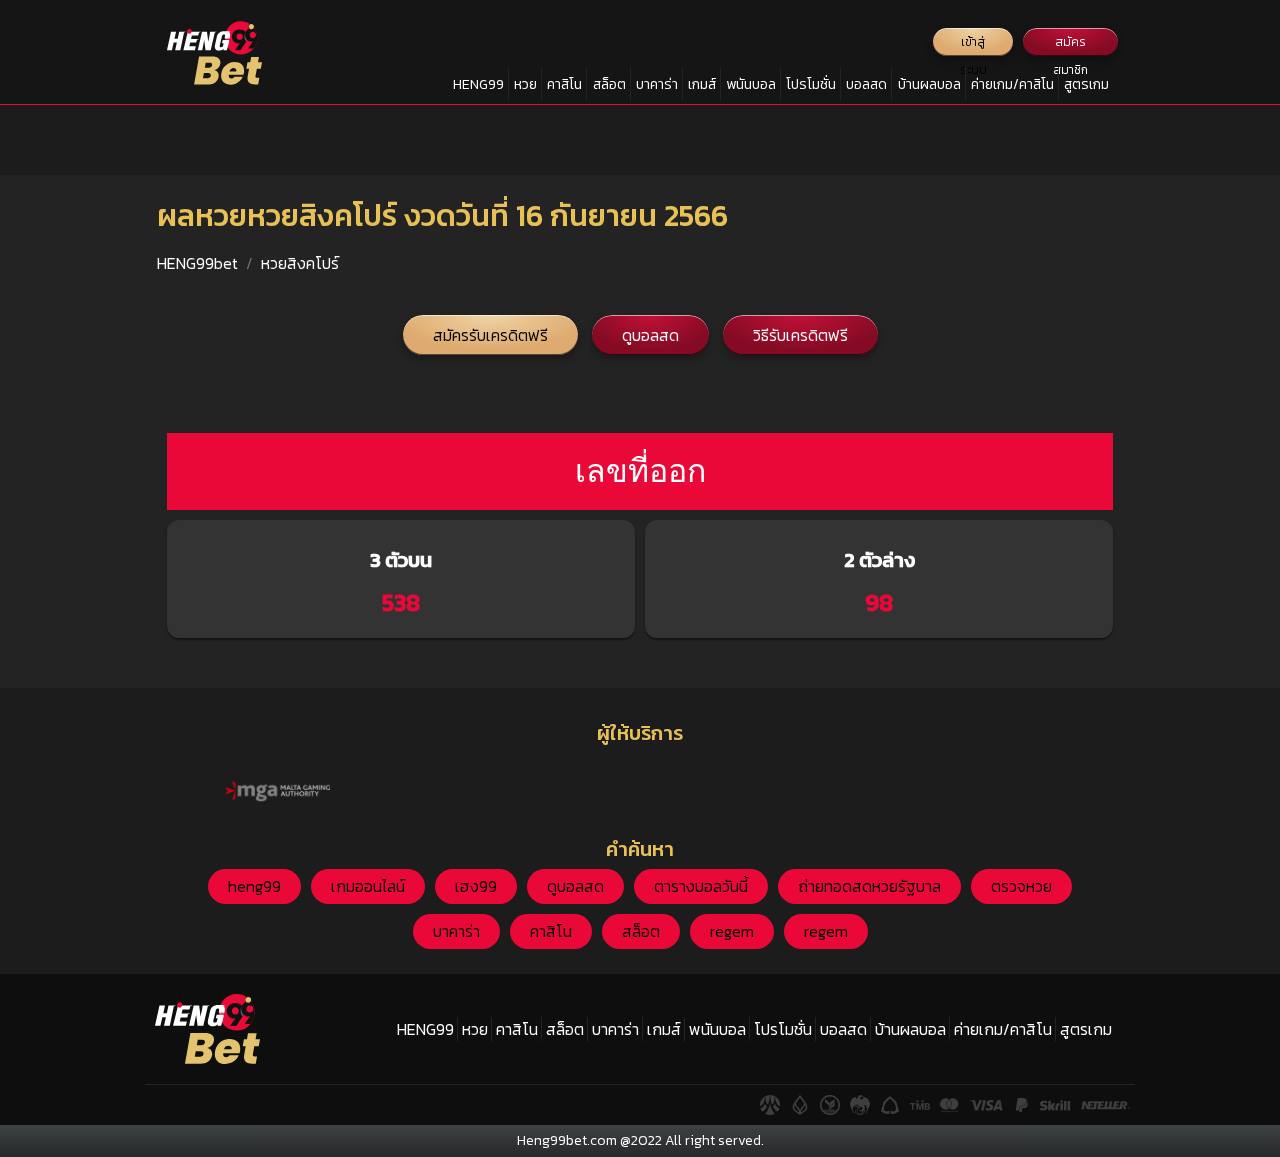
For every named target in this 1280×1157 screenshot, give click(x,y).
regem (732, 931)
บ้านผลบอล (929, 84)
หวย (525, 84)
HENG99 (478, 84)
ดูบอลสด (650, 335)
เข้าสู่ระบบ (973, 44)
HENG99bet (197, 263)
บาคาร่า (657, 84)
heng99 (254, 886)
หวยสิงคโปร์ (300, 263)
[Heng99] (214, 53)
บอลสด (866, 84)
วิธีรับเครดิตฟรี (800, 335)
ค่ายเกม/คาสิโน (1012, 84)
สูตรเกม (1086, 84)
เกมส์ (702, 84)
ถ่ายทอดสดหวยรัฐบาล (869, 886)
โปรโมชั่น (811, 84)
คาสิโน (564, 84)
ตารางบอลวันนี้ (701, 886)
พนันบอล (751, 84)
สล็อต (609, 84)
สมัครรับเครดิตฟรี (490, 335)
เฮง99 (476, 886)
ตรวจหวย (1021, 886)
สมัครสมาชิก (1070, 44)
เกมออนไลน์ (368, 886)
